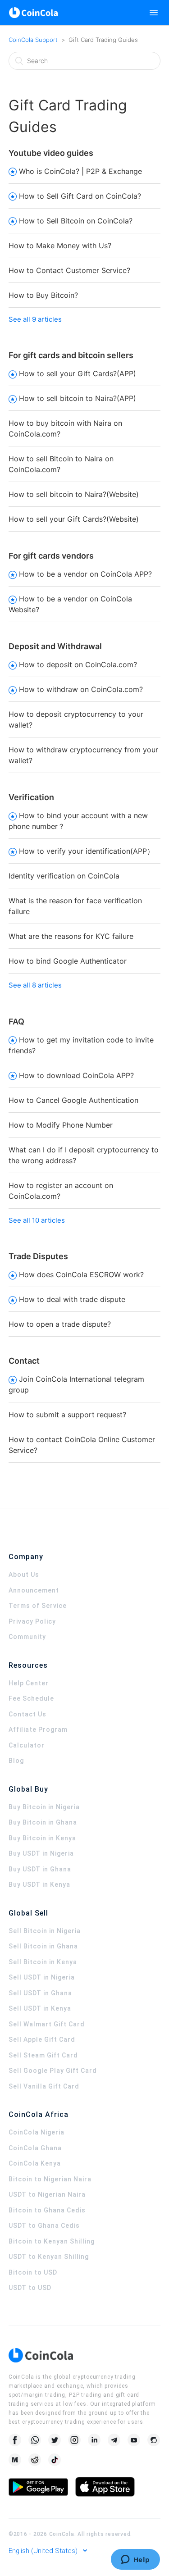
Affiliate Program (38, 1729)
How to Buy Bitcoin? (43, 295)
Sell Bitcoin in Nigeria (45, 1931)
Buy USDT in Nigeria (41, 1853)
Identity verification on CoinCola (64, 876)
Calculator (27, 1745)
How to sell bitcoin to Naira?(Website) (74, 494)
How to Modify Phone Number (61, 1125)
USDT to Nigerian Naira (47, 2194)
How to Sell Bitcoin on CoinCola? (76, 221)
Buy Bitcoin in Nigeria (44, 1807)
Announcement (34, 1590)
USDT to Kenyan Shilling (49, 2257)
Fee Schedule (31, 1698)
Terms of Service (38, 1606)
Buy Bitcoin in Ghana (43, 1822)
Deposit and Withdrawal (55, 646)
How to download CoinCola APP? (76, 1075)
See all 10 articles (37, 1220)
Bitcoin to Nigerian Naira (50, 2179)
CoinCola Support (33, 40)
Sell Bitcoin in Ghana (43, 1946)
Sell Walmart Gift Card (47, 2024)
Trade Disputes (38, 1256)
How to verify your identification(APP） (87, 851)
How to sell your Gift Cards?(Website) (74, 519)
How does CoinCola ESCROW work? (81, 1274)
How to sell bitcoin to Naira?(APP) (78, 398)
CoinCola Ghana (35, 2148)
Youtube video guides (51, 153)
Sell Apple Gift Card (42, 2039)
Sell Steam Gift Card (43, 2055)
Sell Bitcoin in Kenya (43, 1962)
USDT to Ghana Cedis (44, 2226)
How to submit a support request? (67, 1415)
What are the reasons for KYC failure (71, 936)
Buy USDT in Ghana (40, 1869)
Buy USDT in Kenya (39, 1884)
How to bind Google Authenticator (68, 961)
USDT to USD (30, 2288)
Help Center (29, 1683)
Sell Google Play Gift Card (53, 2071)
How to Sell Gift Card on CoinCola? (80, 196)
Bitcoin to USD (33, 2272)
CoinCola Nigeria (37, 2132)
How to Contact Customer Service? (69, 270)
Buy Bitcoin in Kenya (42, 1838)
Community (27, 1637)
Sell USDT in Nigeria (42, 1977)
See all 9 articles (35, 319)
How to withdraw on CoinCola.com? (81, 689)
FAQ (16, 1022)
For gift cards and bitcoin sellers (71, 355)
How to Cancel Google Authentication (73, 1100)
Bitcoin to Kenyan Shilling (52, 2241)
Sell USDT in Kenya (40, 2008)
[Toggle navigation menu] (154, 13)
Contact (24, 1361)
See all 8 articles (35, 985)
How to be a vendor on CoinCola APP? (85, 574)
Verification (31, 797)
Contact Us (27, 1714)
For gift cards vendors (51, 556)
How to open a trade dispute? (60, 1324)
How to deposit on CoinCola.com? (78, 664)
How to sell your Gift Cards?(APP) (78, 373)
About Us (24, 1575)
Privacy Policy (32, 1621)
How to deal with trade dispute (72, 1299)
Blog (16, 1761)
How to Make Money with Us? (60, 246)
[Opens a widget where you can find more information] (135, 2560)
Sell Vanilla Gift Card (44, 2086)
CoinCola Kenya (35, 2163)
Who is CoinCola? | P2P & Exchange (80, 171)
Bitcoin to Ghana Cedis (47, 2210)
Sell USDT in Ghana (40, 1993)
